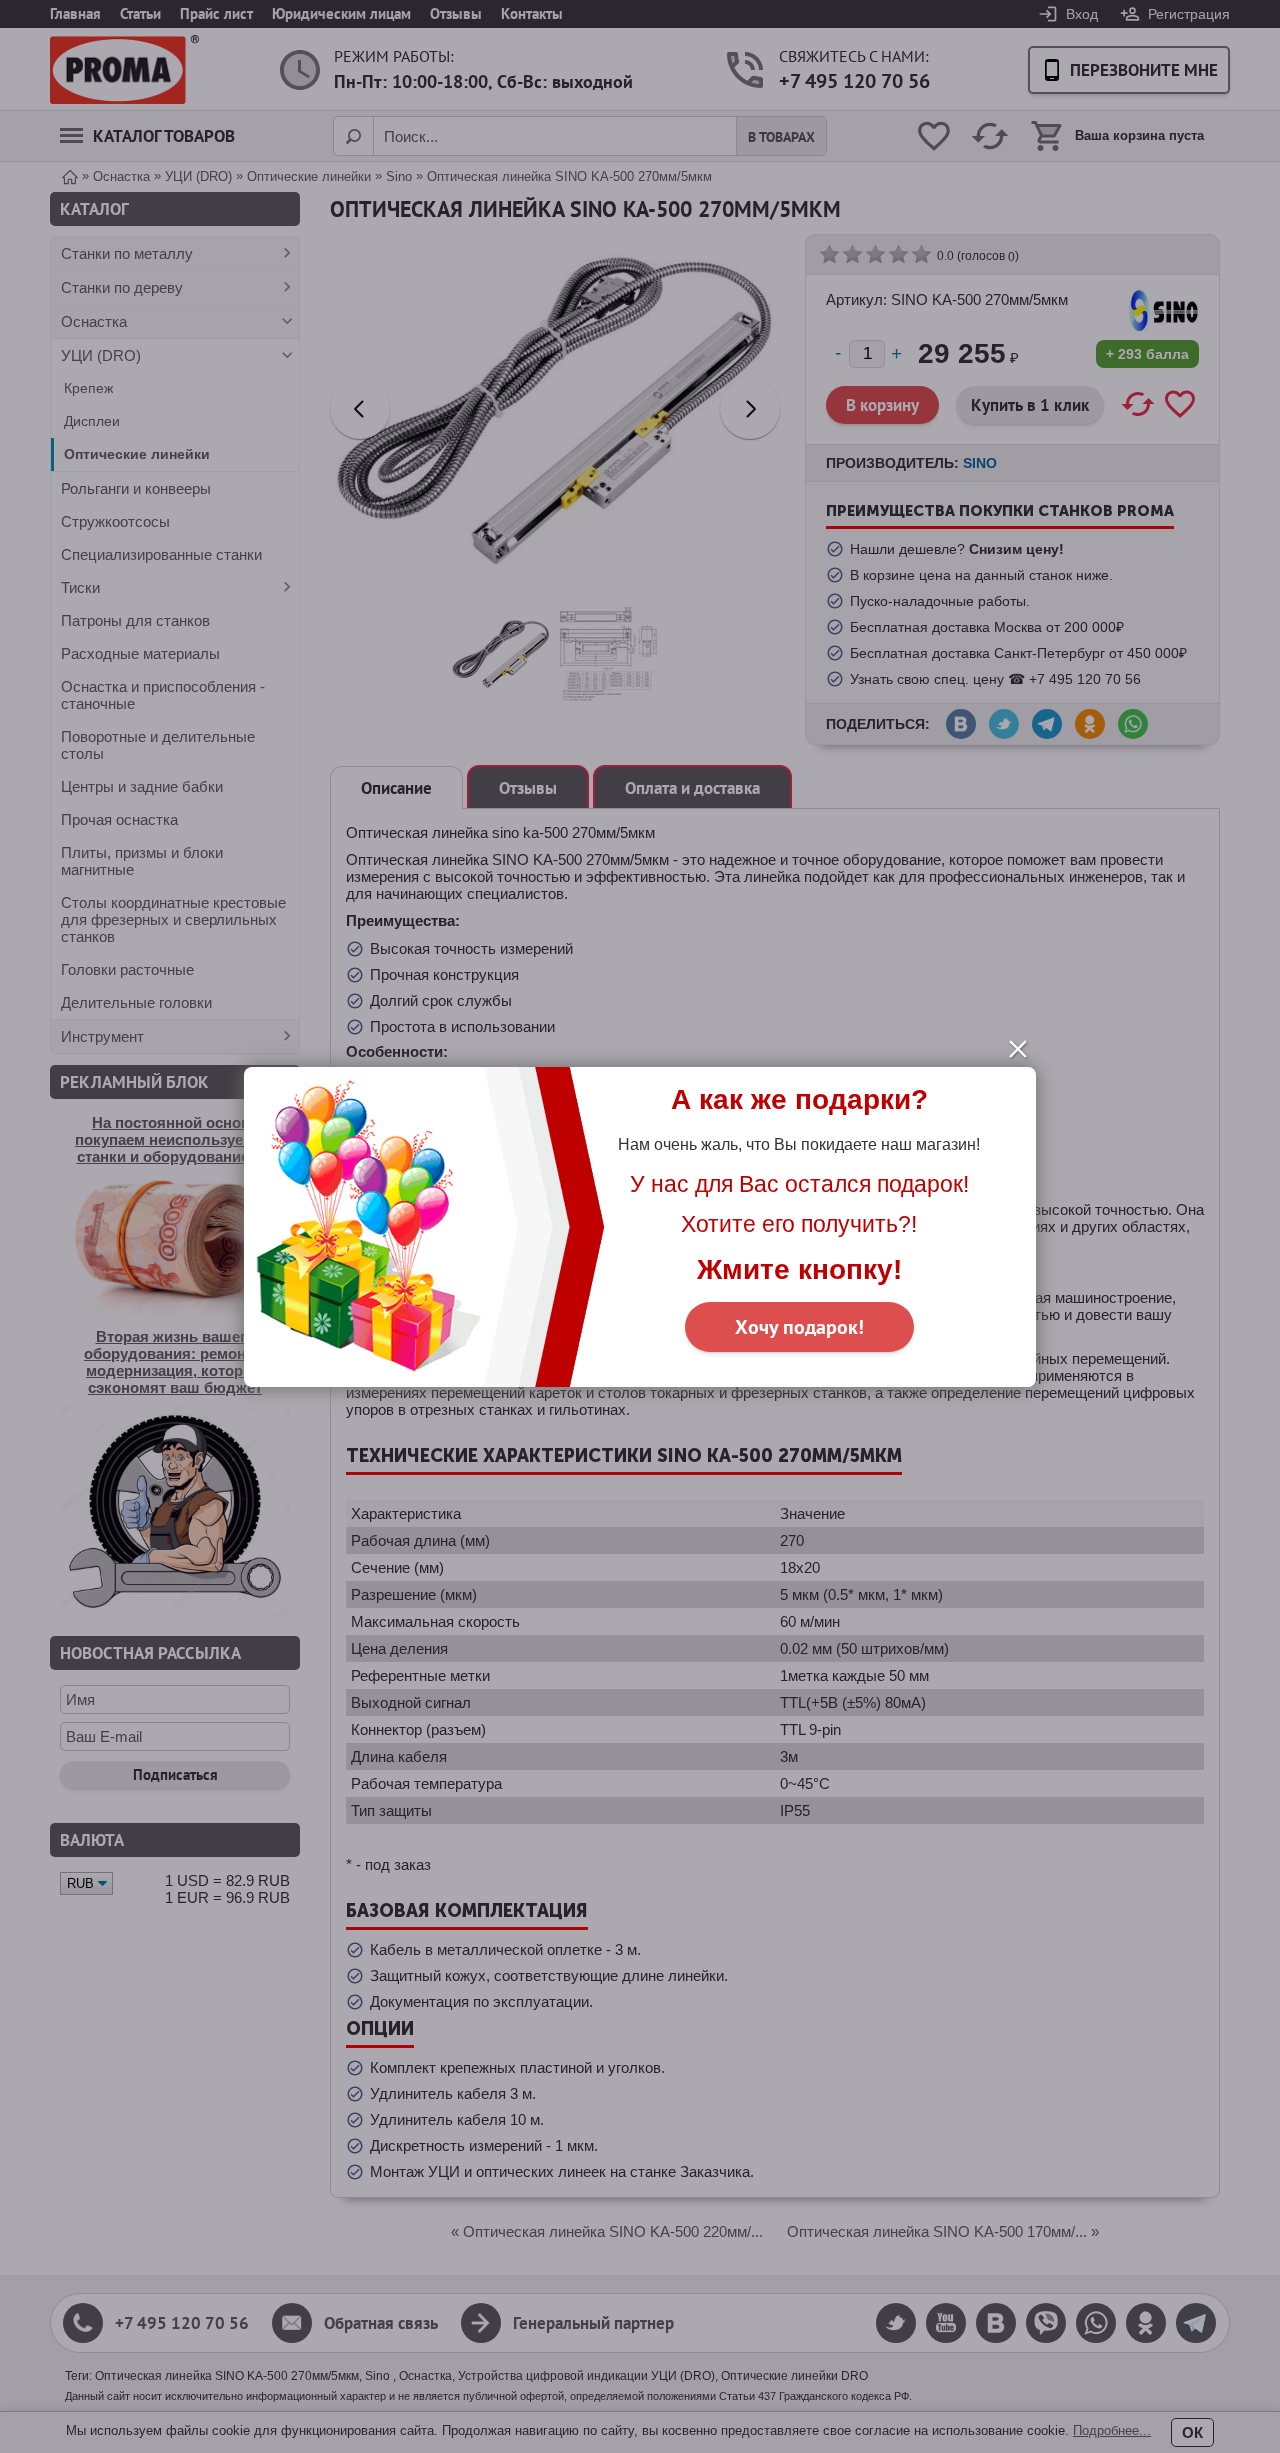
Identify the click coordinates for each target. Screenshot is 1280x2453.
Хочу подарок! (799, 1327)
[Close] (1018, 1049)
